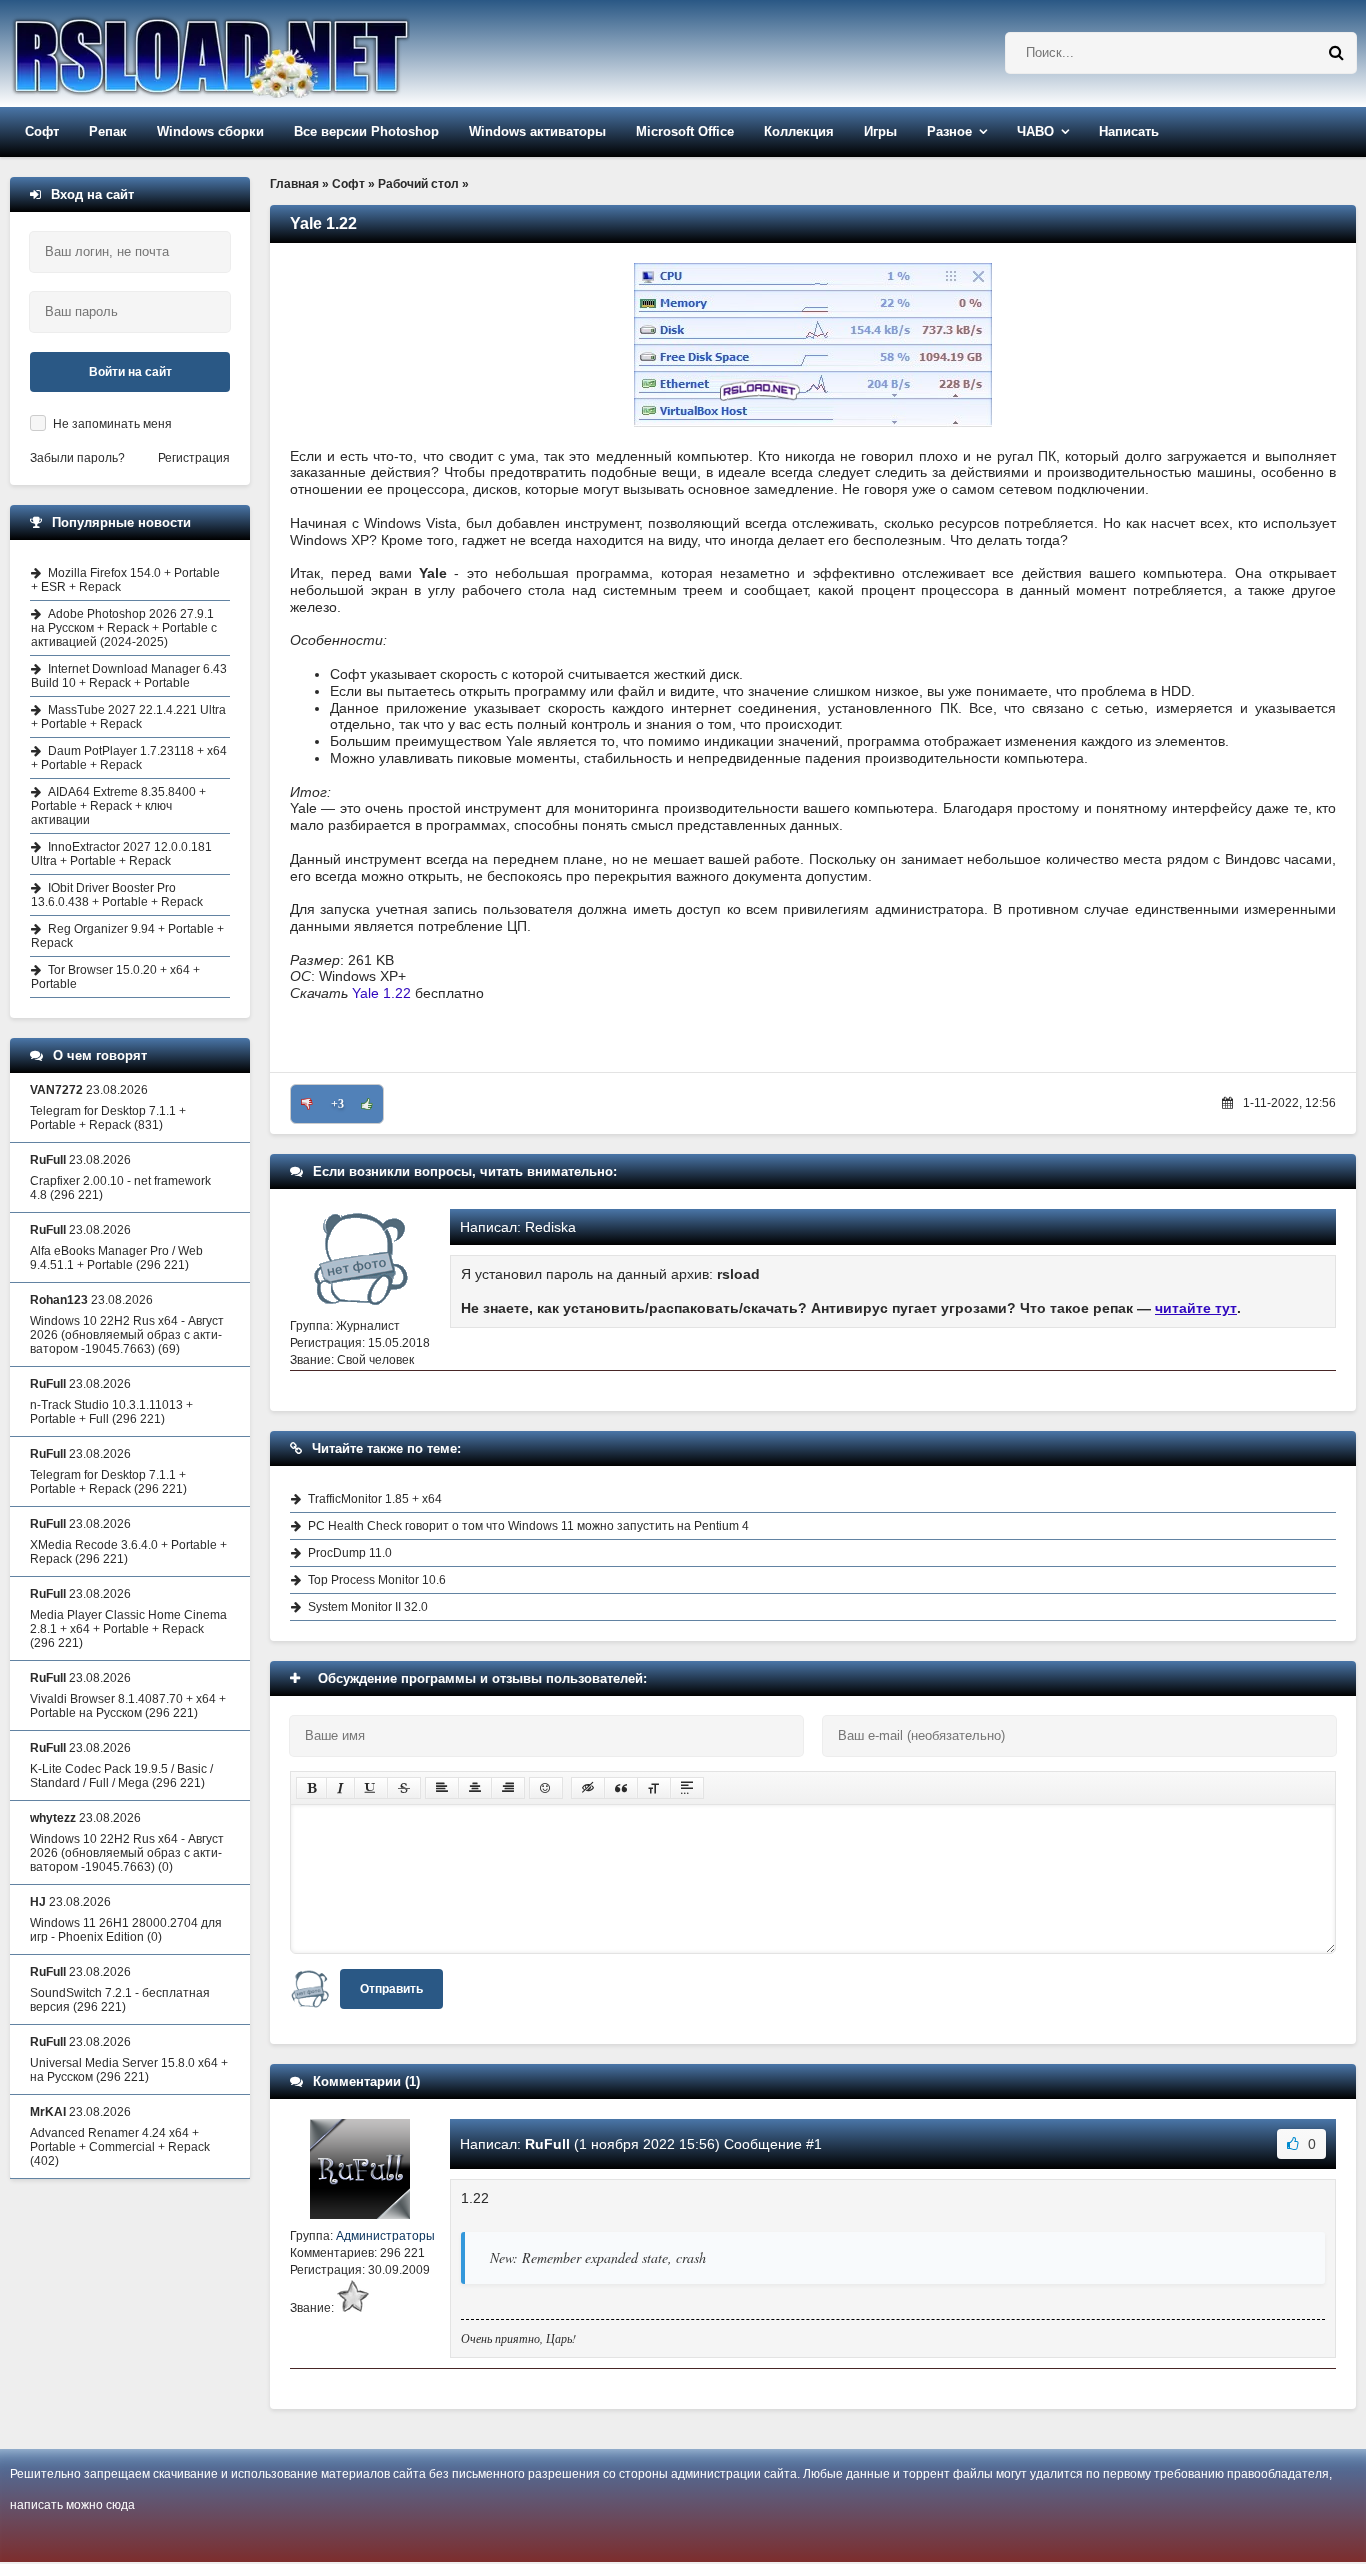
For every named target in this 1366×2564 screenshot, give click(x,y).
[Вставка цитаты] (621, 1788)
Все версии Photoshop (366, 131)
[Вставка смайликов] (546, 1788)
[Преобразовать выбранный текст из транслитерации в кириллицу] (654, 1788)
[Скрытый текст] (588, 1788)
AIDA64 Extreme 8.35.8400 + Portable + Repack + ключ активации (118, 806)
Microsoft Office (685, 131)
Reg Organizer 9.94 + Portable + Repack (127, 936)
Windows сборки (210, 131)
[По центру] (475, 1788)
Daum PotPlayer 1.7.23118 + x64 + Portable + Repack (129, 758)
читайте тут (1196, 1308)
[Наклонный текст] (340, 1788)
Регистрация (194, 458)
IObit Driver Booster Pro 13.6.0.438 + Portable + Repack (117, 895)
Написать (1129, 131)
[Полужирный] (311, 1788)
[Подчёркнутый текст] (371, 1788)
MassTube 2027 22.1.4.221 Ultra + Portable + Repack (128, 717)
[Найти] (1336, 53)
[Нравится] (367, 1104)
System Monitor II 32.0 (368, 1607)
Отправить (391, 1989)
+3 (337, 1104)
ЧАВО (1035, 131)
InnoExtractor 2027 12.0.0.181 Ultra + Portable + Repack (121, 854)
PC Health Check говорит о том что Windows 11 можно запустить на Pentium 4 (528, 1526)
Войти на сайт (130, 372)
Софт (42, 131)
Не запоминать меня (112, 424)
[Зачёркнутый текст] (404, 1788)
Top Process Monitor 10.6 (377, 1580)
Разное (949, 131)
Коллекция (799, 131)
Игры (880, 131)
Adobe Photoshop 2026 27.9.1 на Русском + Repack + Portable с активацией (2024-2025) (124, 628)
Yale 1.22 (381, 993)
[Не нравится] (307, 1104)
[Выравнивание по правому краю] (508, 1788)
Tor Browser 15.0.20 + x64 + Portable (115, 977)
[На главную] (262, 53)
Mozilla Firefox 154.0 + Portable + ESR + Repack (125, 580)
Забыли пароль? (77, 458)
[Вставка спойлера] (687, 1788)
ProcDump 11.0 (350, 1553)
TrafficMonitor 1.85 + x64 (375, 1499)
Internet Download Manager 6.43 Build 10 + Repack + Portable (129, 676)
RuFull (547, 2144)
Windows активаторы (537, 131)
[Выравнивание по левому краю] (442, 1788)
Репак (108, 131)
